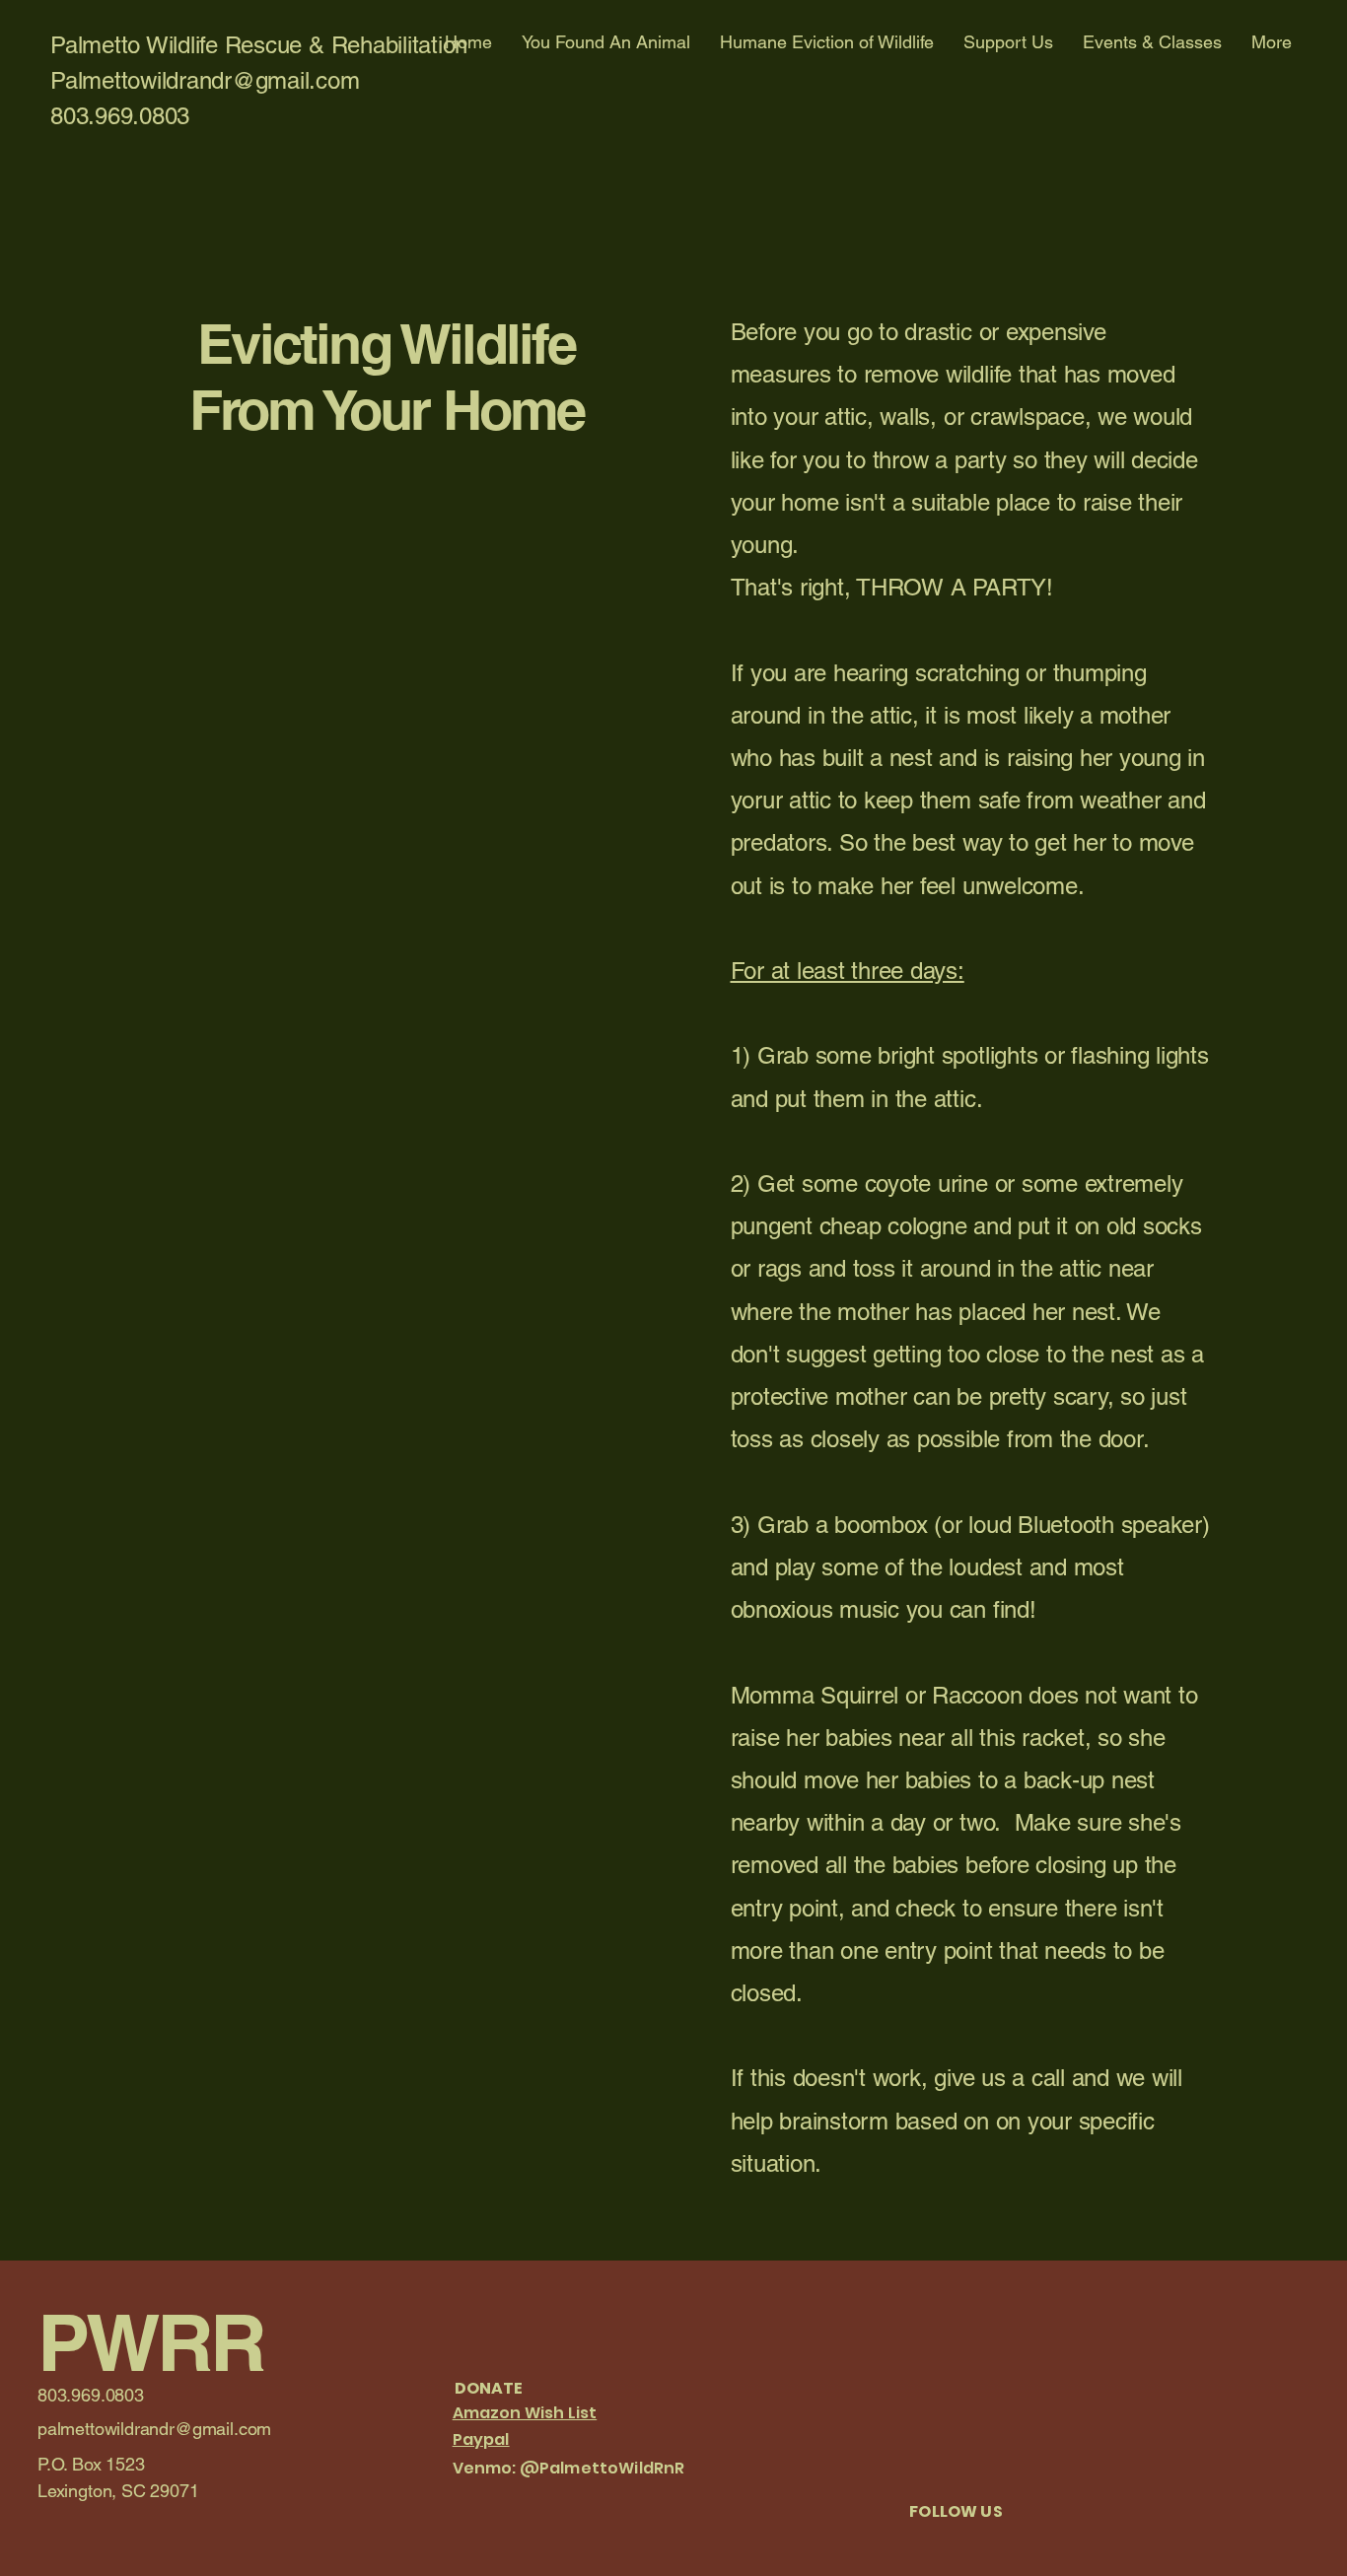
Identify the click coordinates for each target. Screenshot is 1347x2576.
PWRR (150, 2342)
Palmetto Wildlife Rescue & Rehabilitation (259, 45)
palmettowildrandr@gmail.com (154, 2429)
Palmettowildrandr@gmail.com (205, 80)
